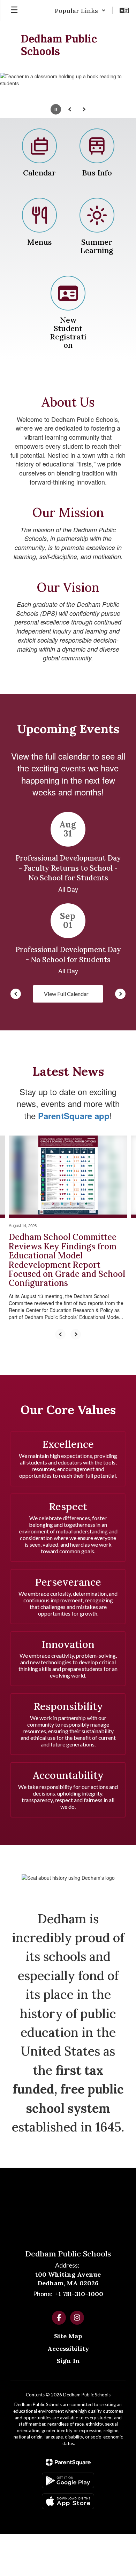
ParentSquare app (74, 1116)
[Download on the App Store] (68, 2501)
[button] (80, 10)
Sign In (68, 2361)
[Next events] (120, 994)
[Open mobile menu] (14, 10)
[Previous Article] (60, 1334)
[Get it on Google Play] (68, 2480)
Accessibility (68, 2349)
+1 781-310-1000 (79, 2294)
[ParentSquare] (68, 2462)
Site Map (68, 2336)
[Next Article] (76, 1334)
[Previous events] (16, 994)
